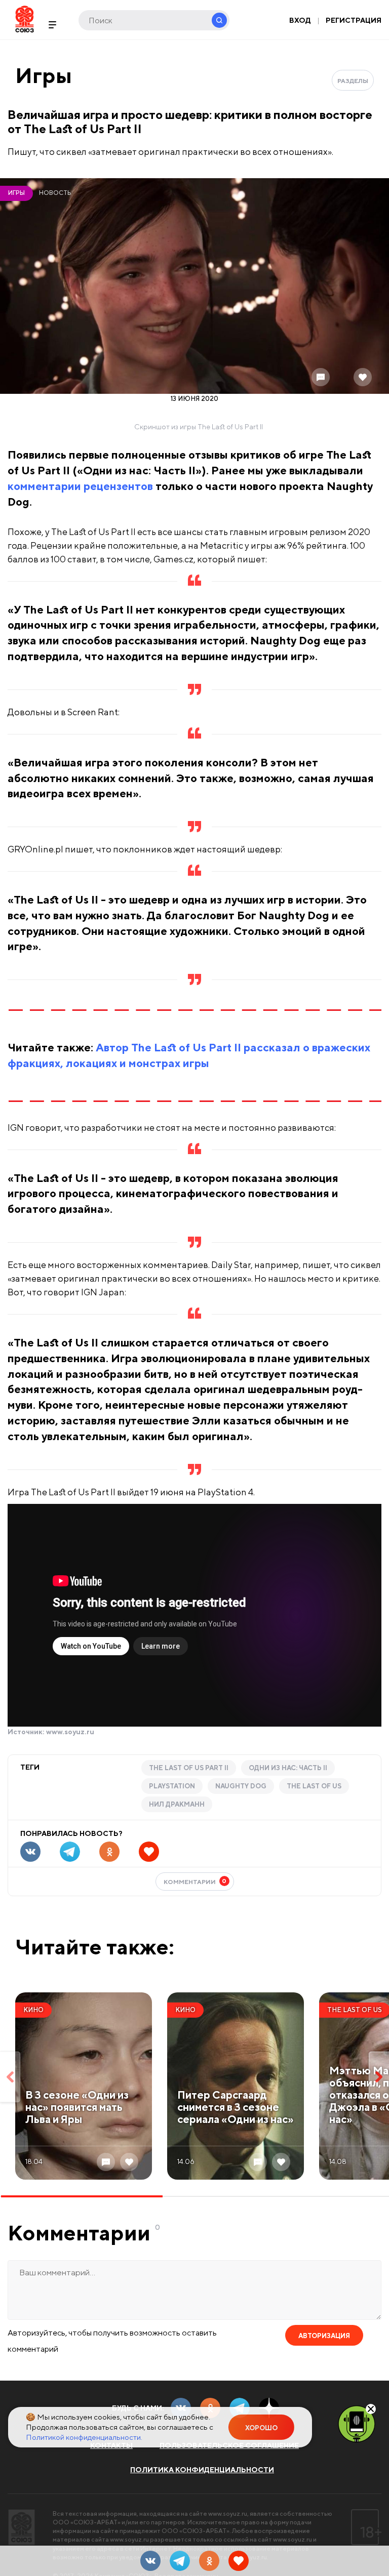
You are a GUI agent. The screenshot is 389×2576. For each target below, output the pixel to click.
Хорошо (261, 2428)
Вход (300, 20)
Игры (44, 75)
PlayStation (172, 1786)
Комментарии (195, 1881)
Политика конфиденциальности (202, 2470)
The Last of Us (314, 1786)
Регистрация (354, 20)
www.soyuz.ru (70, 1732)
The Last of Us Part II (189, 1768)
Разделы (353, 81)
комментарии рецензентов (80, 486)
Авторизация (324, 2336)
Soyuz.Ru (25, 19)
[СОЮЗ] (22, 2527)
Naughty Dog (241, 1786)
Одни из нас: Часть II (288, 1768)
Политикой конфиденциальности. (84, 2437)
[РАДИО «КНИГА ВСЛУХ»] (357, 2423)
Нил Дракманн (177, 1804)
